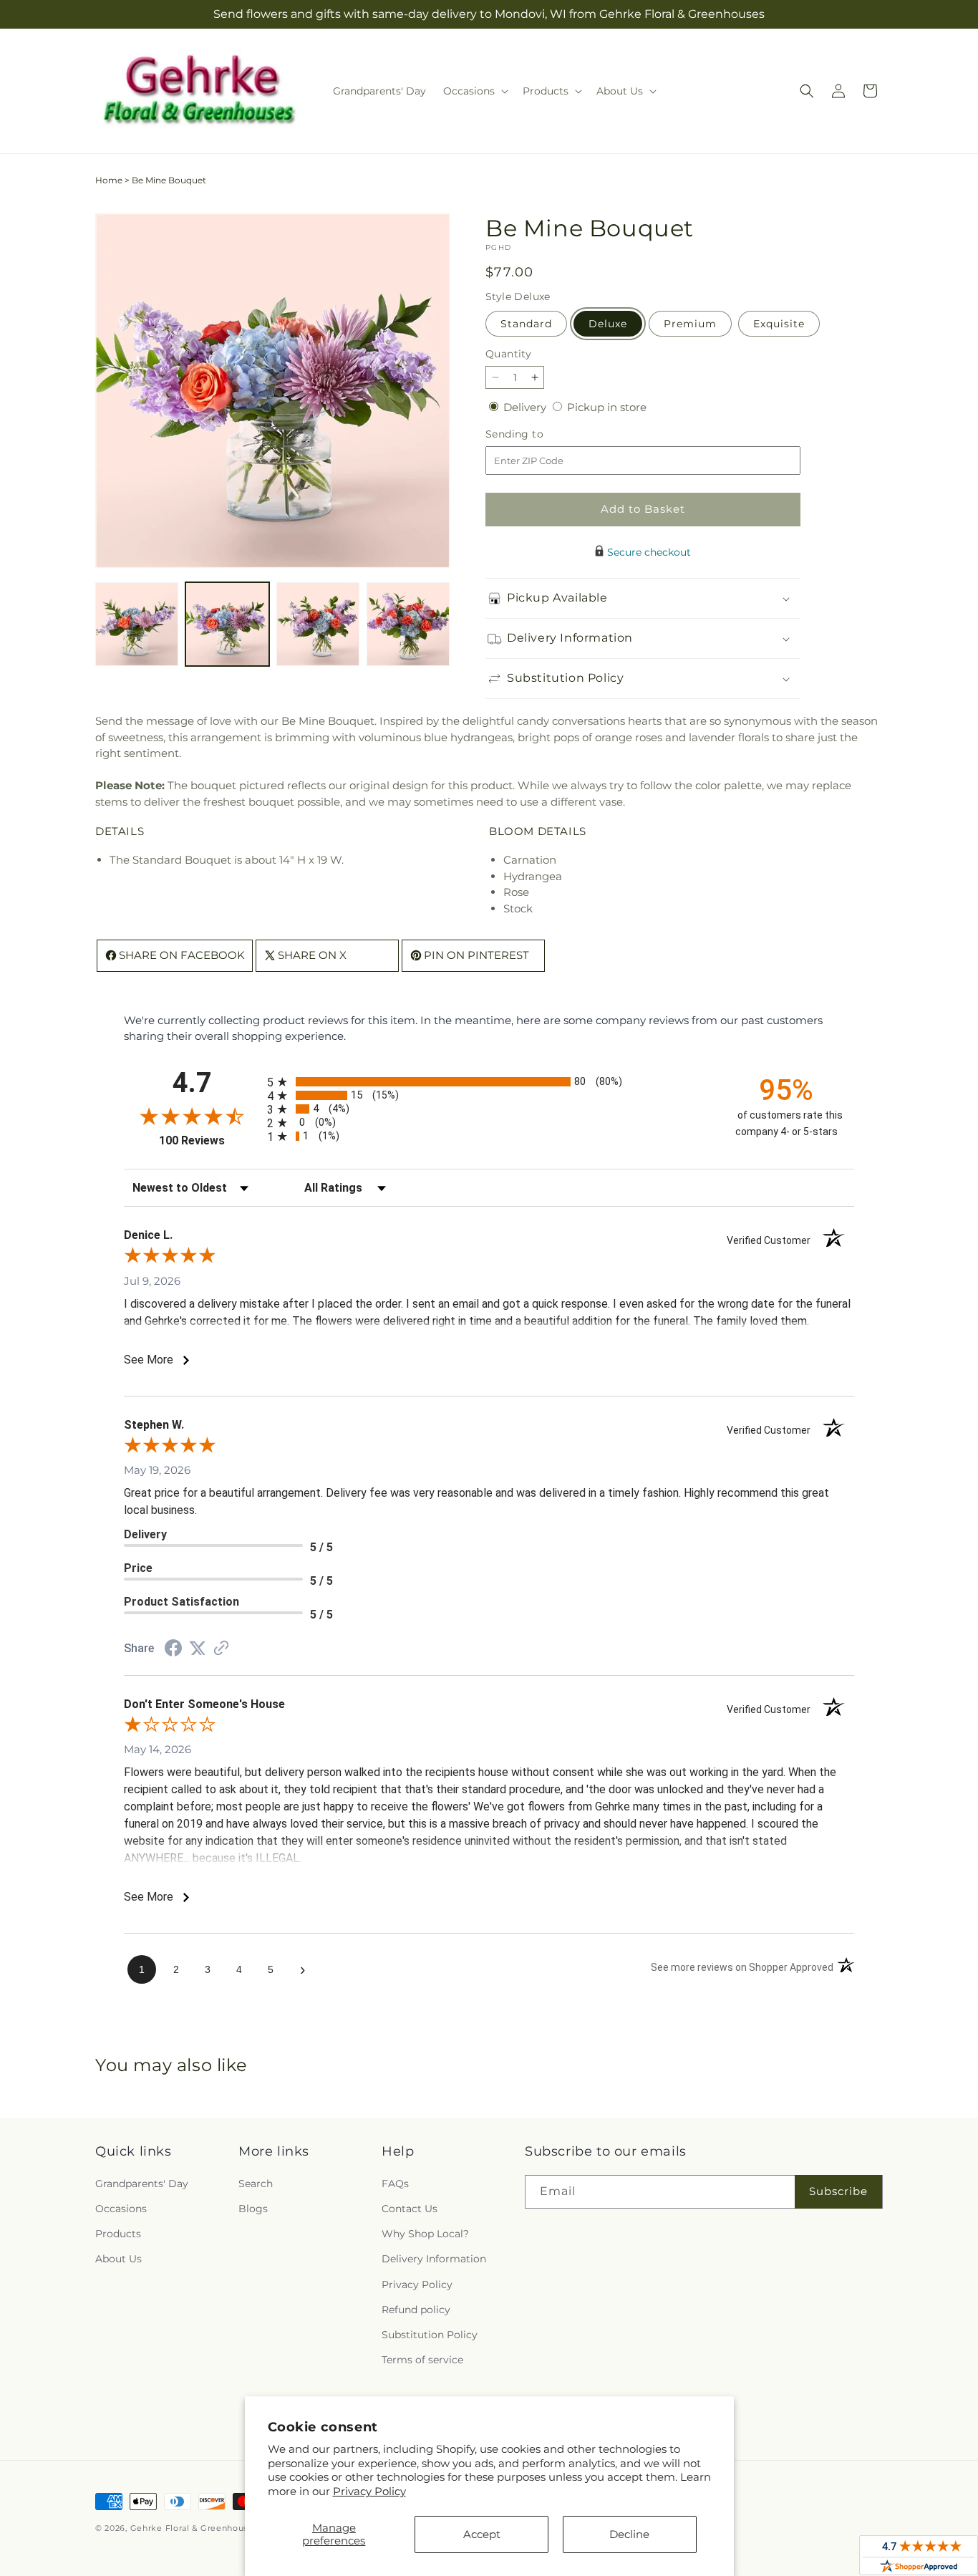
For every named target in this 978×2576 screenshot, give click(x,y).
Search (256, 2184)
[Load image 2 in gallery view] (227, 624)
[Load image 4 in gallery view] (408, 624)
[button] (474, 91)
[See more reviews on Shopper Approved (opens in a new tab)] (221, 1649)
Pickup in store (607, 407)
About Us (118, 2259)
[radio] (489, 1082)
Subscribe (838, 2191)
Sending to (536, 434)
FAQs (395, 2184)
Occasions (121, 2209)
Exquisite (779, 324)
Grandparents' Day (142, 2184)
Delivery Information (434, 2259)
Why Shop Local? (425, 2234)
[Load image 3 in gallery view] (318, 624)
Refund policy (416, 2310)
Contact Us (410, 2209)
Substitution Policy (430, 2335)
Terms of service (422, 2360)
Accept (482, 2534)
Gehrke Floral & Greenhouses (194, 2528)
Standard (526, 324)
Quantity (508, 354)
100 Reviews (209, 1140)
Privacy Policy (369, 2491)
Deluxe (608, 324)
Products (118, 2234)
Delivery (526, 407)
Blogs (253, 2209)
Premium (690, 324)
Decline (629, 2534)
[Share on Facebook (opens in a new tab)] (173, 1650)
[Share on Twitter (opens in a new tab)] (198, 1648)
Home (109, 180)
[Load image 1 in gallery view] (137, 624)
